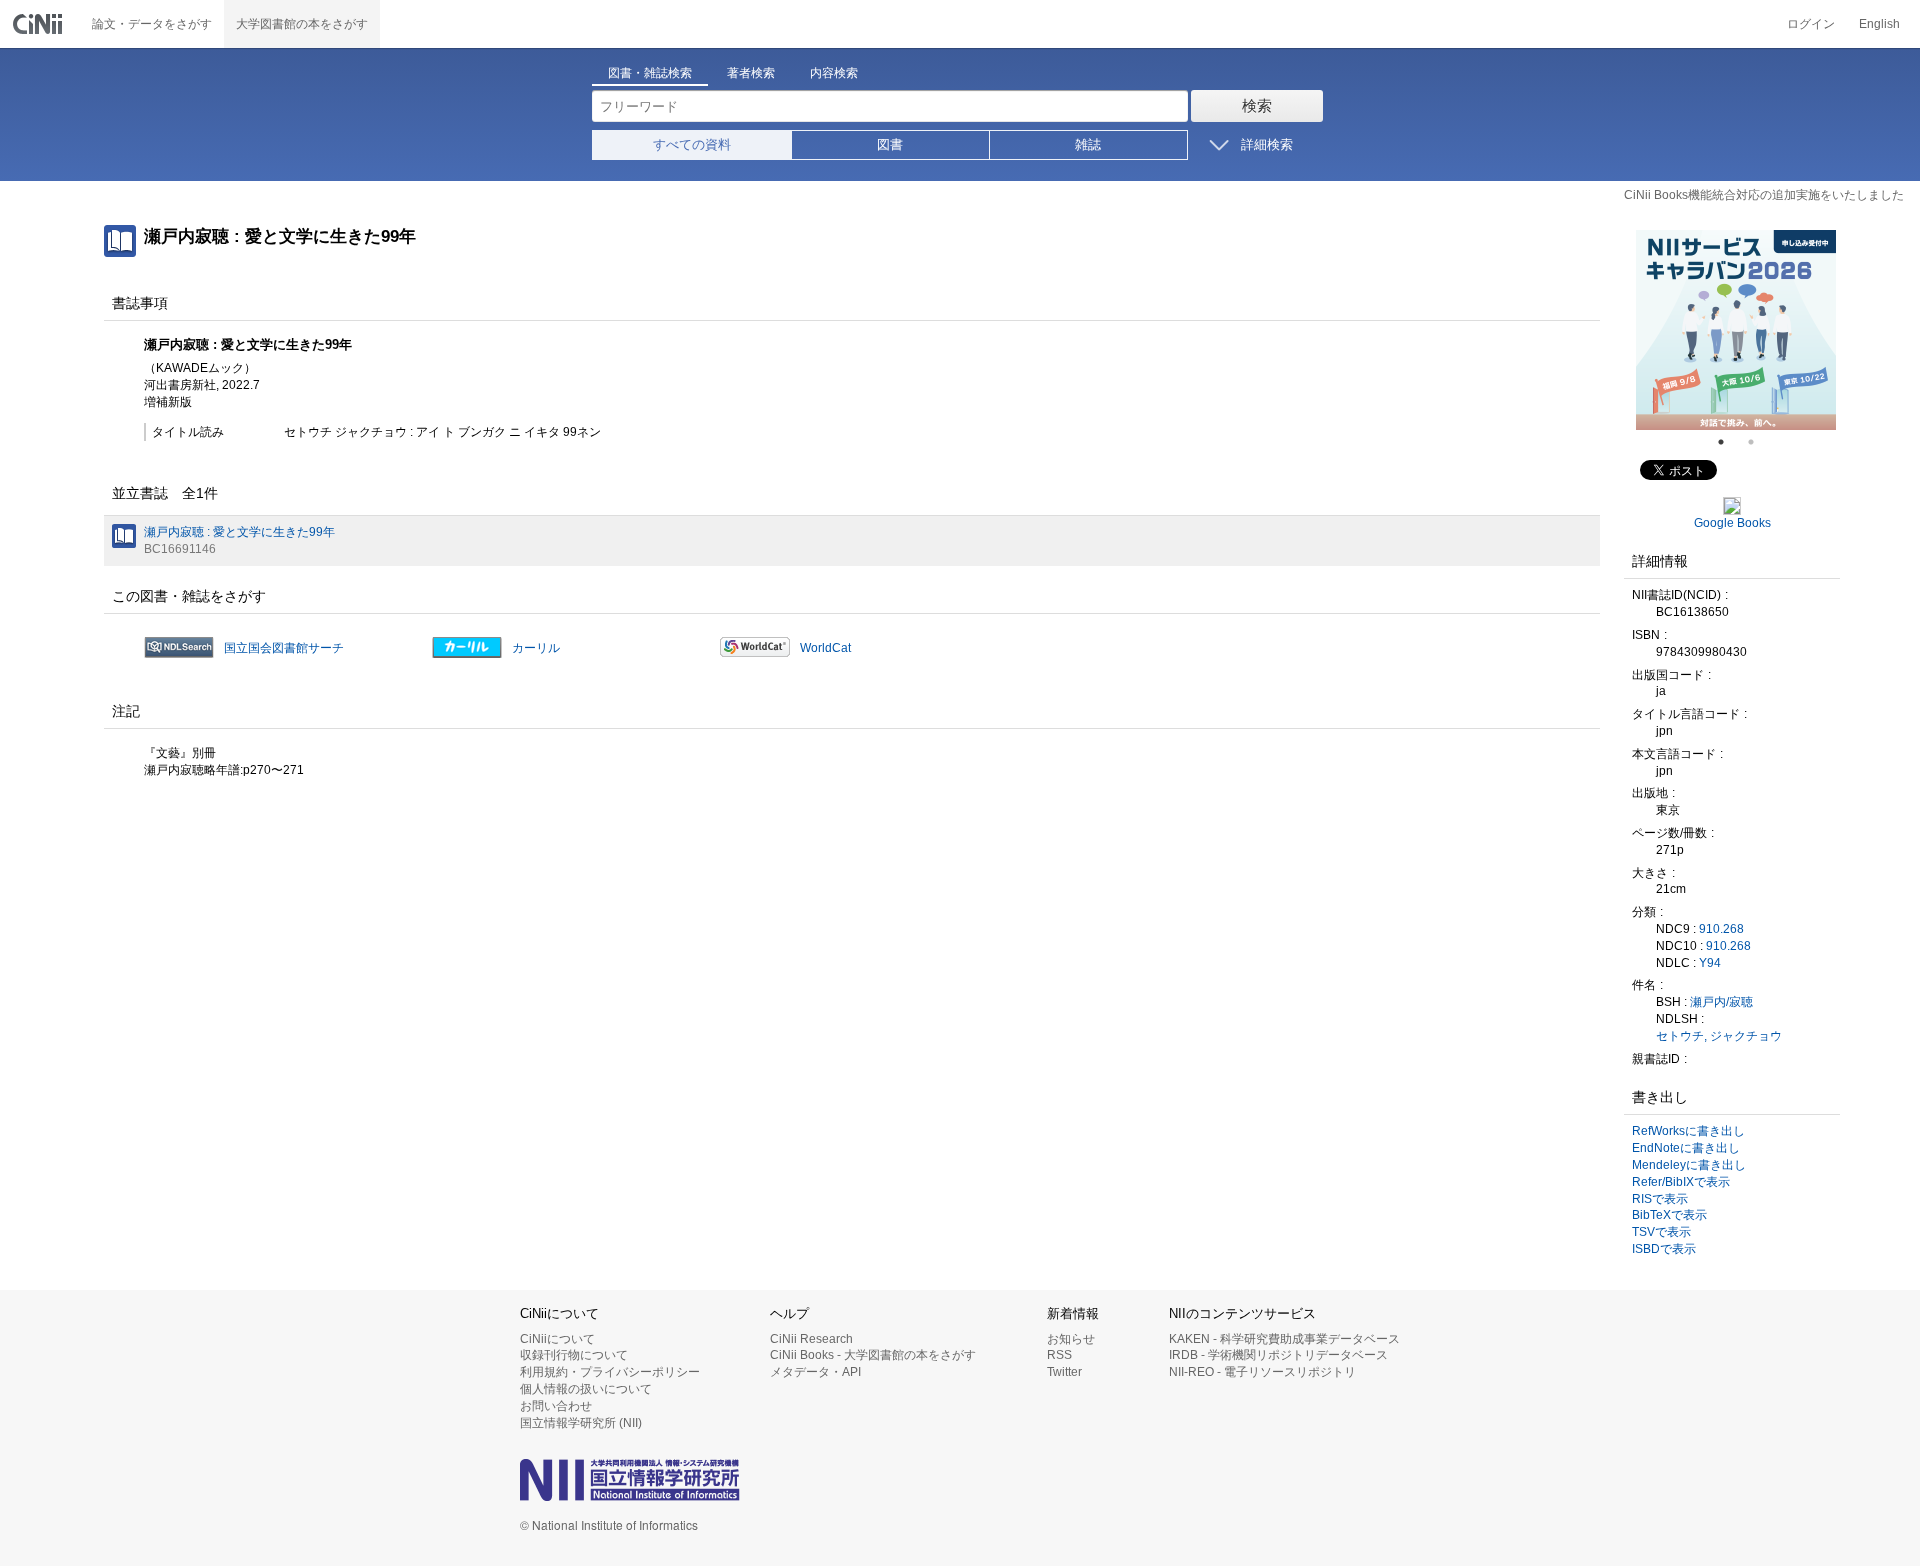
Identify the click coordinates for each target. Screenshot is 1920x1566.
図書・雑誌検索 (650, 73)
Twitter (1064, 1372)
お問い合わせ (556, 1406)
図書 (890, 144)
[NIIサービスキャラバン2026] (1736, 330)
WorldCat (825, 648)
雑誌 (1088, 144)
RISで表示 (1660, 1199)
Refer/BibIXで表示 (1681, 1182)
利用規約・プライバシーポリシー (610, 1372)
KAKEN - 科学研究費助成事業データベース (1284, 1339)
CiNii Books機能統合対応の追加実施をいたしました (1764, 195)
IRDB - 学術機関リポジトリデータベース (1278, 1355)
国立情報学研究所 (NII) (581, 1423)
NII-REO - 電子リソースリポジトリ (1262, 1372)
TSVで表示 (1661, 1232)
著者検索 (751, 73)
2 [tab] (1759, 442)
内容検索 (834, 73)
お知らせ (1071, 1339)
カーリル (536, 648)
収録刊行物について (574, 1355)
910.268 (1721, 929)
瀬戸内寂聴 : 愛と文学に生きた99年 (239, 532)
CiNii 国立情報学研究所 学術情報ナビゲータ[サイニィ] (40, 24)
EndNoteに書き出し (1686, 1148)
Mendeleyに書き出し (1689, 1165)
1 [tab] (1729, 442)
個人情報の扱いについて (586, 1389)
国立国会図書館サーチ (284, 648)
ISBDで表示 (1664, 1249)
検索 (1257, 105)
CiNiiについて (557, 1339)
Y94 (1710, 963)
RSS (1059, 1355)
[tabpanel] (1736, 330)
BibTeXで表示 (1669, 1215)
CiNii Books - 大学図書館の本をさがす (873, 1355)
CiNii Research (811, 1339)
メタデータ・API (815, 1372)
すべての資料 (692, 144)
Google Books (1732, 523)
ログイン (1811, 24)
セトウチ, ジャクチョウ (1719, 1036)
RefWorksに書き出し (1688, 1131)
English (1879, 24)
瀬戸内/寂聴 (1721, 1002)
